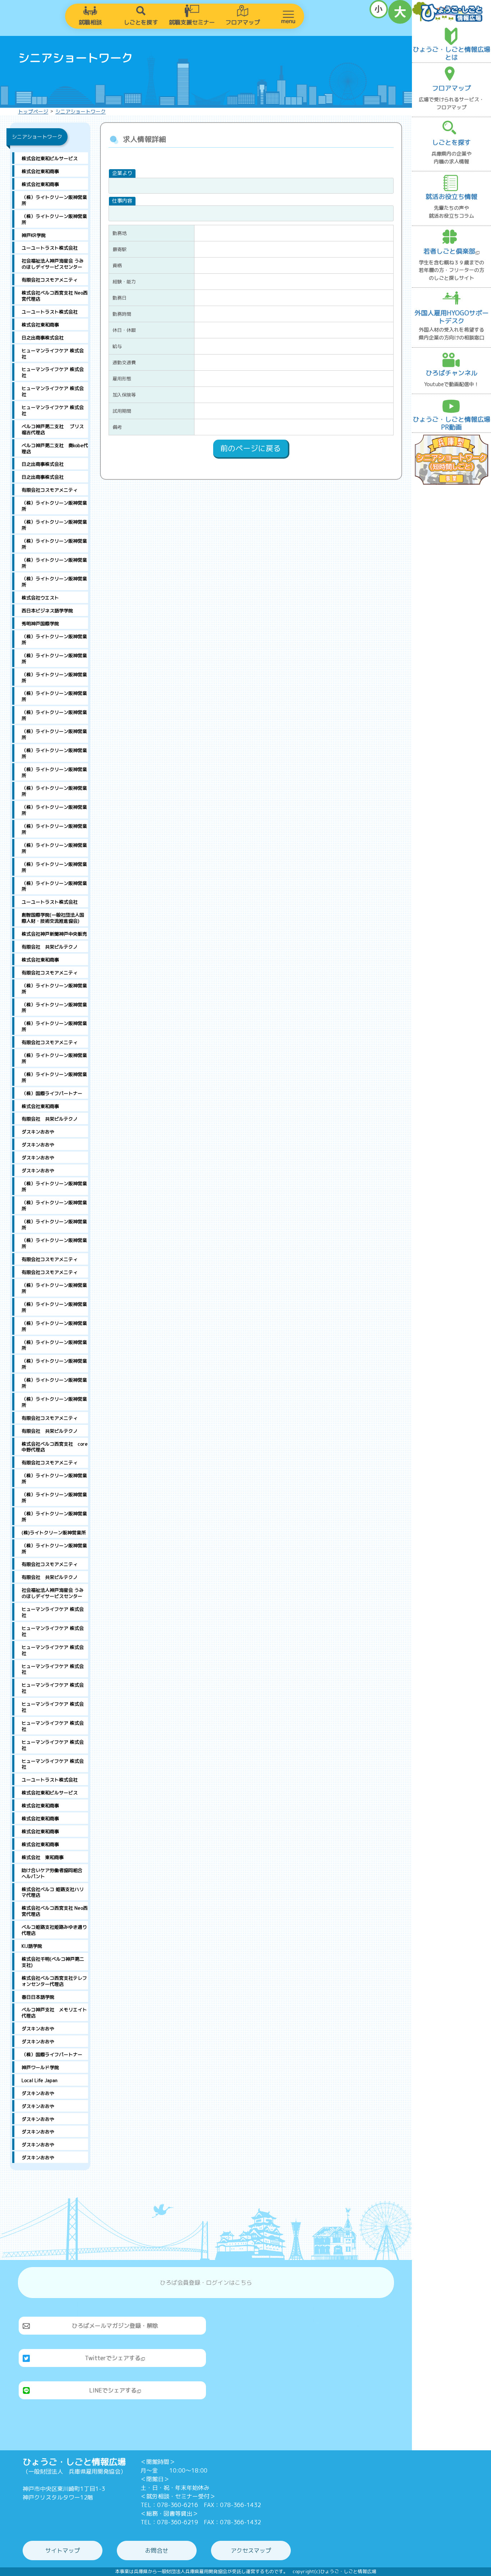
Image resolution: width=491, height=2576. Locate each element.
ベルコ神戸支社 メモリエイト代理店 (54, 2013)
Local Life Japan (40, 2080)
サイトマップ (63, 2550)
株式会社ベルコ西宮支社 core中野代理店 (55, 1447)
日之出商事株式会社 (43, 338)
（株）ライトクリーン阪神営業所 (54, 200)
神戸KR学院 (34, 235)
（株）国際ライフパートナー (52, 1093)
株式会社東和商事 (40, 171)
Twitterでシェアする (113, 2358)
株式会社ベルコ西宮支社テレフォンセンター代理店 (54, 1981)
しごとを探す (141, 22)
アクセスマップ (251, 2550)
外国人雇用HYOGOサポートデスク (451, 317)
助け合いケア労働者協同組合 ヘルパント (55, 1873)
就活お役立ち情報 (451, 197)
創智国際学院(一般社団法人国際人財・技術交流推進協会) (53, 918)
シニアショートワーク (81, 112)
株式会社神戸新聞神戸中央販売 (54, 934)
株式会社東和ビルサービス (50, 158)
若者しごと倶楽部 (449, 251)
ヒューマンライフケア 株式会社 (53, 354)
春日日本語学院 (38, 1997)
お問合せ (157, 2550)
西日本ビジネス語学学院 (47, 611)
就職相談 (90, 22)
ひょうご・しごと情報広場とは (451, 53)
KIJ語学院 (32, 1946)
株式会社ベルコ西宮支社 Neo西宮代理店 (55, 296)
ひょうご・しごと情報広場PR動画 (451, 423)
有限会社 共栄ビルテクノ (50, 947)
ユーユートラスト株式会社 (50, 248)
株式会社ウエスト (40, 598)
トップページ (33, 112)
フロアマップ (243, 22)
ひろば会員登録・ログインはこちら (206, 2283)
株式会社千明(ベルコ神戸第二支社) (53, 1962)
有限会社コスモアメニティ (50, 280)
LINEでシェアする (113, 2390)
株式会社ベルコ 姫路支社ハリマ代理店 (53, 1892)
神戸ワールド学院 (40, 2067)
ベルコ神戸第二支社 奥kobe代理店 (55, 448)
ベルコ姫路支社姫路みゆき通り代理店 (54, 1930)
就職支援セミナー (192, 22)
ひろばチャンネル (451, 373)
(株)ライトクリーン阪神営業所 (54, 1533)
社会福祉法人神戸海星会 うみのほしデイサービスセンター (53, 264)
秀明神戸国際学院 (40, 624)
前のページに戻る (251, 448)
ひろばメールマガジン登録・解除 (115, 2326)
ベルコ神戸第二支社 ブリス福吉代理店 (53, 429)
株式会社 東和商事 (43, 1857)
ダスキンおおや (38, 1132)
